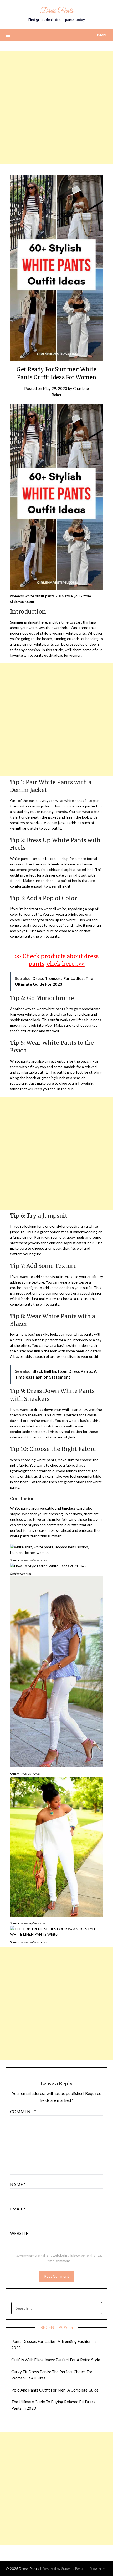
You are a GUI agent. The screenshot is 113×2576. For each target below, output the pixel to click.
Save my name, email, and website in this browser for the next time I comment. (59, 2258)
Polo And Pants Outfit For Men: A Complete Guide (55, 2390)
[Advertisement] (56, 108)
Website (19, 2233)
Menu (102, 35)
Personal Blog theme (91, 2569)
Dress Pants (56, 11)
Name (18, 2184)
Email (18, 2209)
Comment (23, 2111)
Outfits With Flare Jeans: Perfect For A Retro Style (56, 2360)
